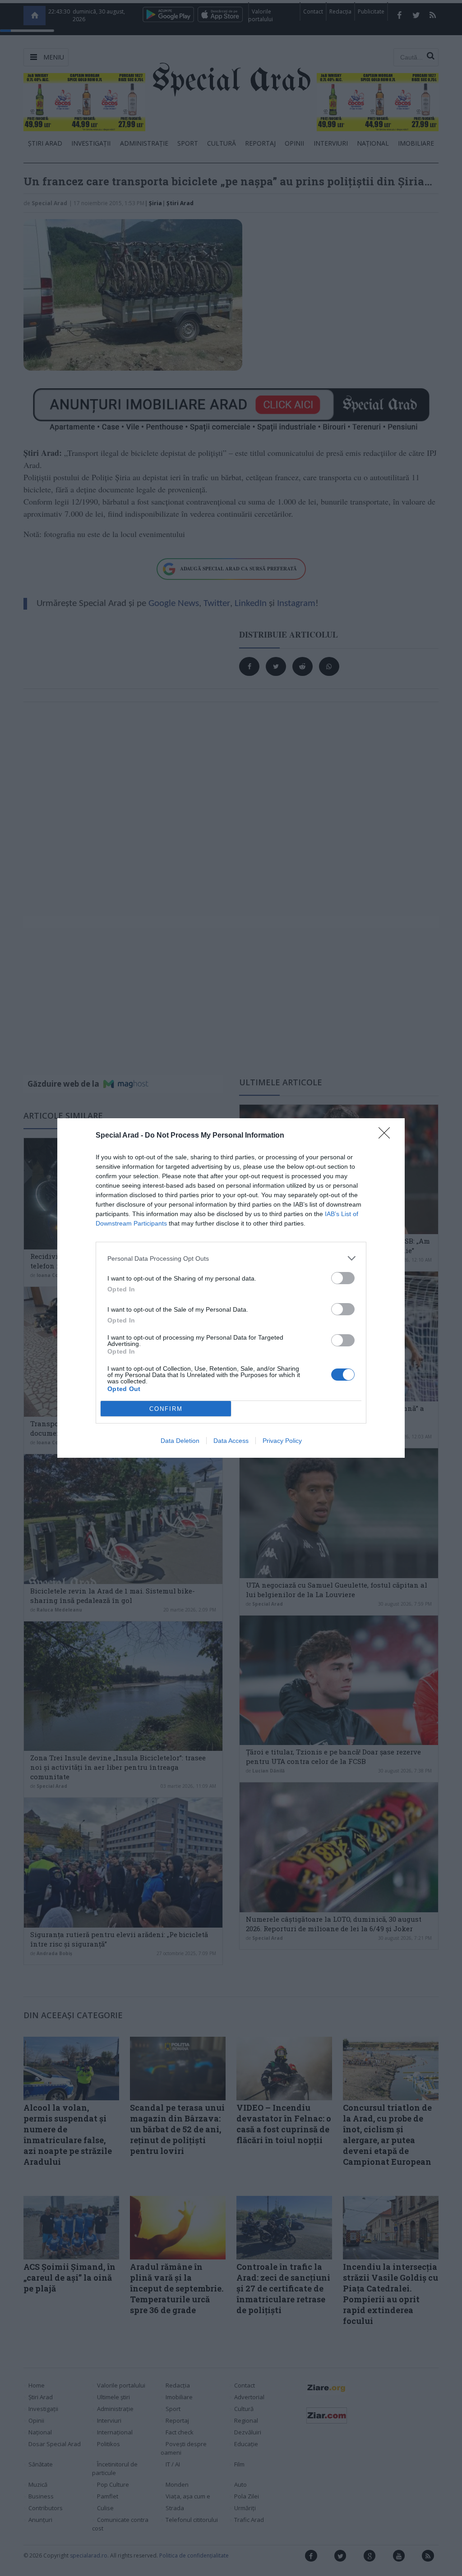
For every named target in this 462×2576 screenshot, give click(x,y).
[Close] (387, 1136)
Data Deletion (180, 1441)
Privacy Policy (282, 1441)
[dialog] (231, 1288)
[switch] (343, 1278)
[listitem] (231, 1258)
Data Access (231, 1441)
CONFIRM (166, 1409)
